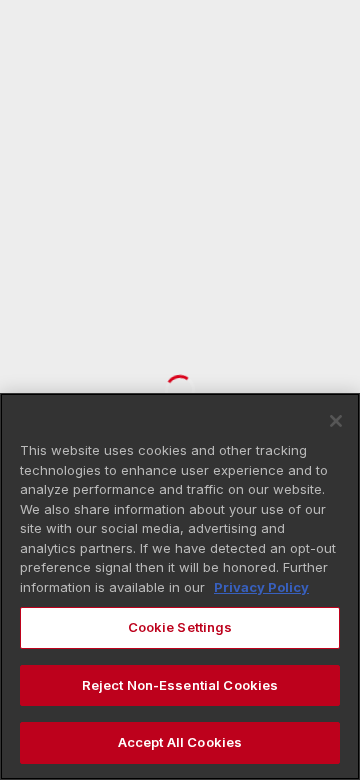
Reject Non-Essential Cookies (180, 685)
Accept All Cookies (180, 742)
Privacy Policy (261, 587)
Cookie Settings (180, 627)
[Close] (336, 421)
